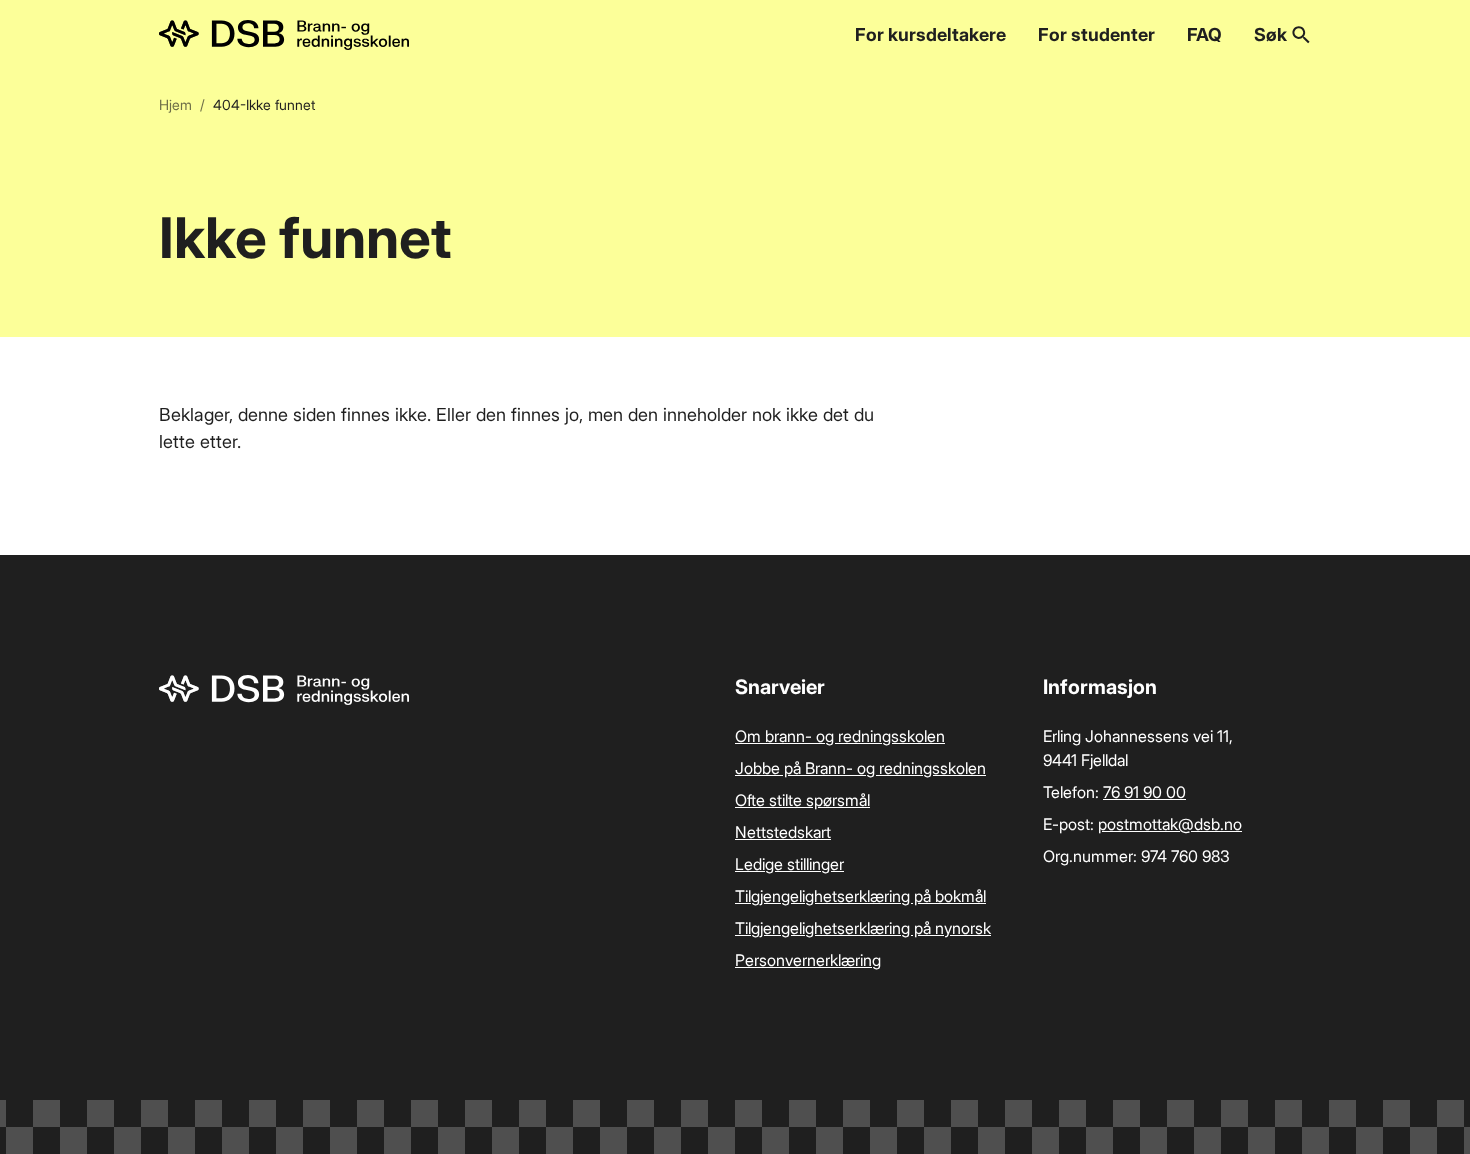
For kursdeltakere (930, 34)
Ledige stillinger (789, 864)
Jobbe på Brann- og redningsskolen (860, 768)
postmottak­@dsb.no (1170, 824)
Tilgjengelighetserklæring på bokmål (860, 896)
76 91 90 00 (1144, 792)
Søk (1270, 34)
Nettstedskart (783, 832)
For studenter (1096, 34)
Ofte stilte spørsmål (802, 800)
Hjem (175, 104)
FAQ (1204, 34)
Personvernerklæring (808, 960)
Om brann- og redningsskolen (840, 736)
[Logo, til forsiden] (284, 35)
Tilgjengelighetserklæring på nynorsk (863, 928)
